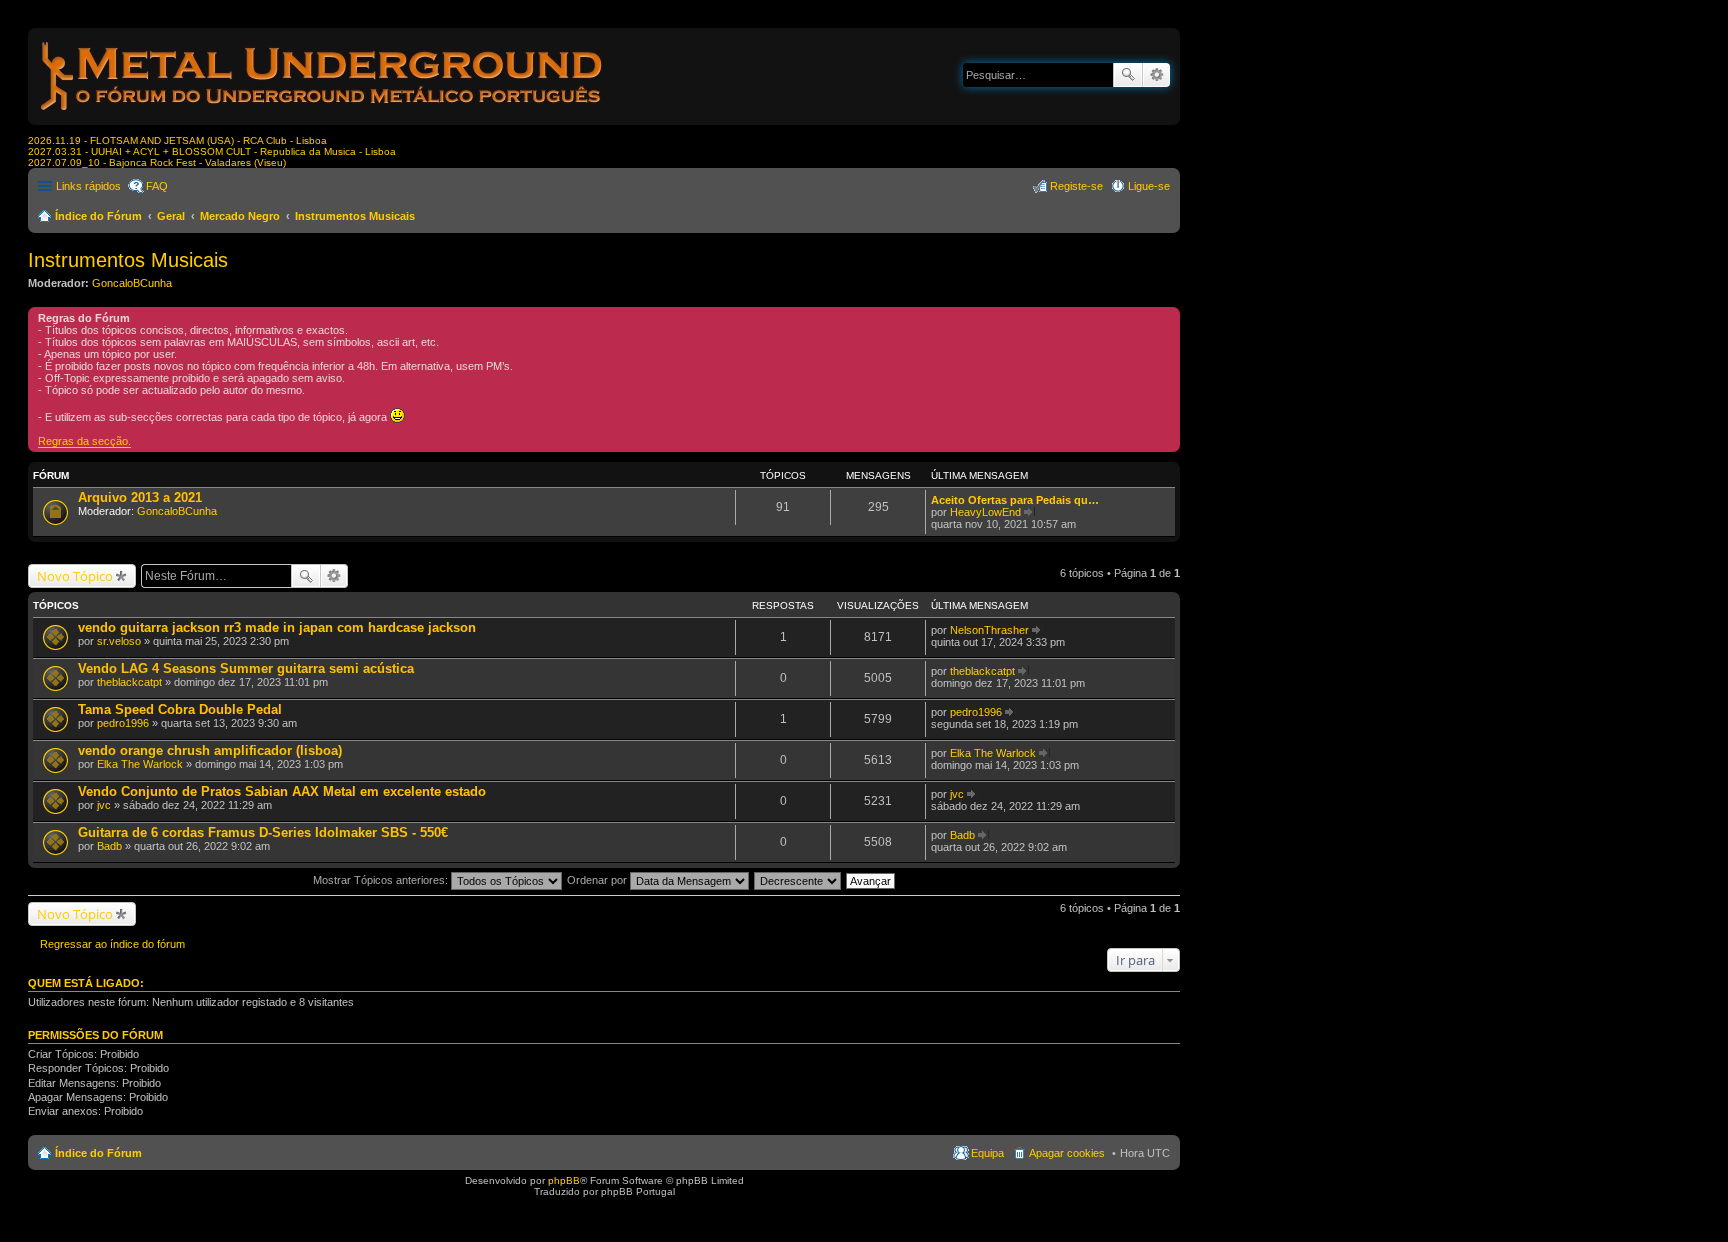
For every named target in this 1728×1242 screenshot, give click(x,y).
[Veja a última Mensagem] (1029, 512)
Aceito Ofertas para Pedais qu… (1015, 500)
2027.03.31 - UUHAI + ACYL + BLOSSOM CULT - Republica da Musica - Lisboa (212, 151)
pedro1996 (123, 723)
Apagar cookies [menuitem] (1067, 1153)
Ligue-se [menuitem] (1149, 186)
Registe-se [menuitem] (1076, 186)
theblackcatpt (129, 682)
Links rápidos (88, 186)
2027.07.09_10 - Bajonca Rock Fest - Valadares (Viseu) (157, 162)
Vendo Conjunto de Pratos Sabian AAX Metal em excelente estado (282, 791)
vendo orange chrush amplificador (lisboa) (210, 750)
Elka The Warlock (140, 764)
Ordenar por (598, 880)
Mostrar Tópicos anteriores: (382, 880)
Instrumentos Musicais (355, 216)
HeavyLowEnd (985, 512)
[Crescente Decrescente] (798, 880)
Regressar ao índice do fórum (112, 944)
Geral (171, 216)
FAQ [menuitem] (157, 186)
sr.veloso (119, 641)
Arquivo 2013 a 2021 (140, 497)
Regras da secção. (84, 441)
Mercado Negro (240, 216)
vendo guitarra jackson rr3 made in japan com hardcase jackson (277, 627)
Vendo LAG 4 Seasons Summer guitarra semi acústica (246, 668)
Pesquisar (1128, 75)
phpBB (564, 1180)
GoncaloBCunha (132, 283)
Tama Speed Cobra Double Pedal (180, 709)
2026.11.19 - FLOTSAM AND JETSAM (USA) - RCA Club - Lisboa (177, 140)
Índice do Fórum (98, 216)
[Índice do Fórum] (323, 114)
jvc (104, 805)
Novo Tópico (75, 576)
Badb (109, 846)
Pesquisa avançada (1156, 75)
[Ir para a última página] (1037, 630)
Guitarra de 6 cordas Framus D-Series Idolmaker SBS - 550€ (263, 832)
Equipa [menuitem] (987, 1153)
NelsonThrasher (989, 630)
